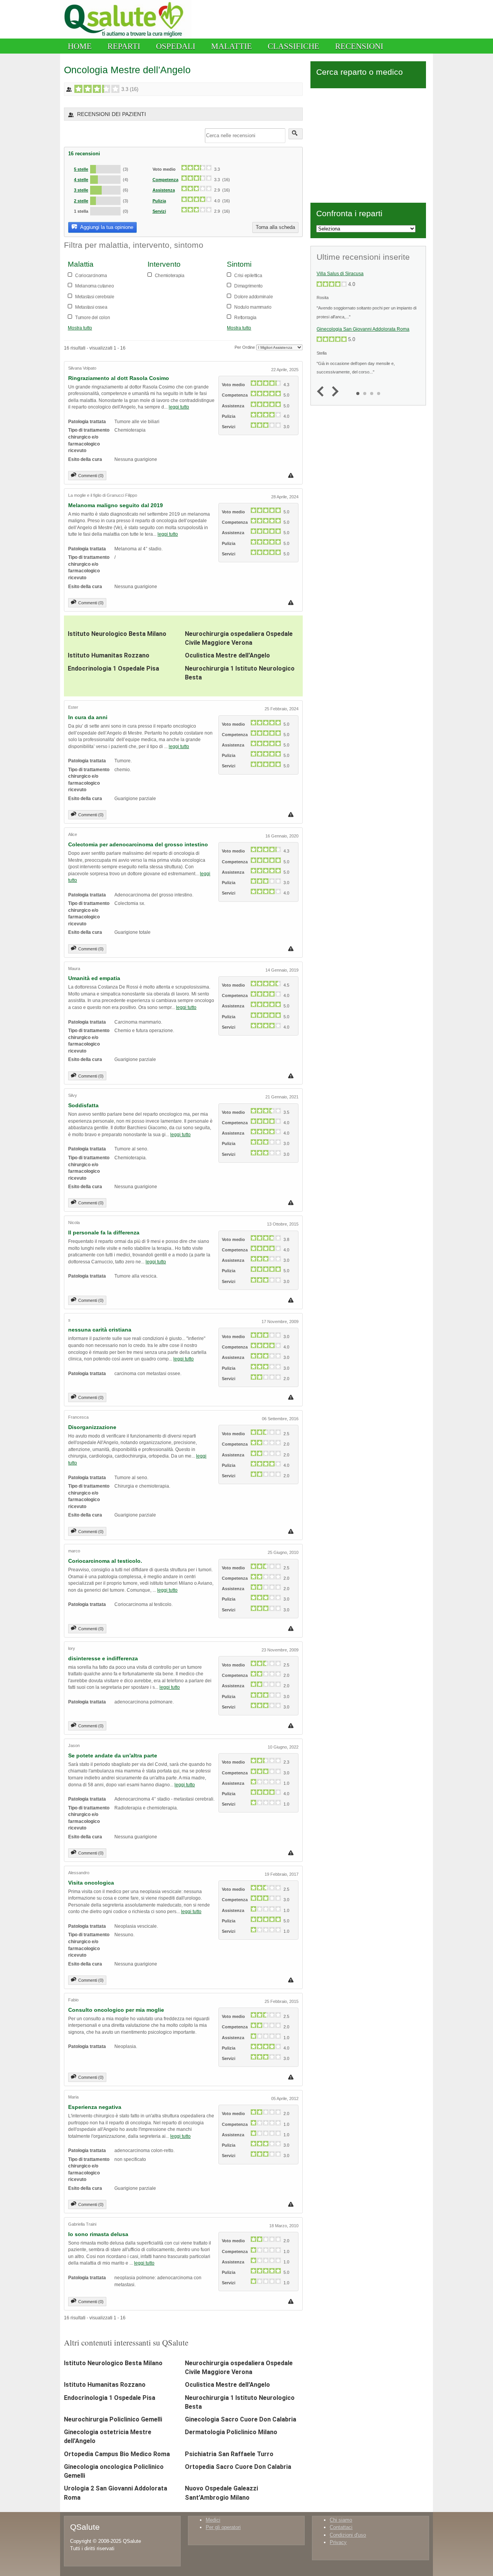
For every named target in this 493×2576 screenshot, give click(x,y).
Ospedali (176, 46)
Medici (213, 2520)
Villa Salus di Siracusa (340, 274)
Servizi (159, 211)
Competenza (165, 180)
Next (333, 392)
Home (80, 46)
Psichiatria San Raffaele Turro (229, 2454)
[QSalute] (126, 37)
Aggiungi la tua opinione (106, 227)
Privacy (338, 2542)
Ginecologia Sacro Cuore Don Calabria (241, 2419)
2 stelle (81, 201)
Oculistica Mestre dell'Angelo (227, 655)
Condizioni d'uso (348, 2535)
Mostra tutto (80, 328)
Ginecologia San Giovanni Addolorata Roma (363, 329)
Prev (322, 392)
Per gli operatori (223, 2527)
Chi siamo (341, 2520)
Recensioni (359, 46)
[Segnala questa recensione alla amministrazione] (292, 475)
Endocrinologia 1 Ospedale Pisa (113, 668)
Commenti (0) (91, 476)
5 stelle (81, 169)
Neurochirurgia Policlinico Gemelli (113, 2419)
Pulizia (159, 201)
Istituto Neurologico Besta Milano (117, 634)
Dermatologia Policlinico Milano (231, 2432)
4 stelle (81, 180)
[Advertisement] (368, 144)
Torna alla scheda (275, 227)
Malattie (231, 46)
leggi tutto (179, 407)
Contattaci (341, 2527)
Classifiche (293, 46)
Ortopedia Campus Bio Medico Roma (117, 2454)
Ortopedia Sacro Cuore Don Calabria (238, 2467)
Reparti (124, 46)
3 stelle (81, 190)
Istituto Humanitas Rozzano (109, 655)
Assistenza (164, 190)
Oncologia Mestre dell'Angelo (127, 70)
